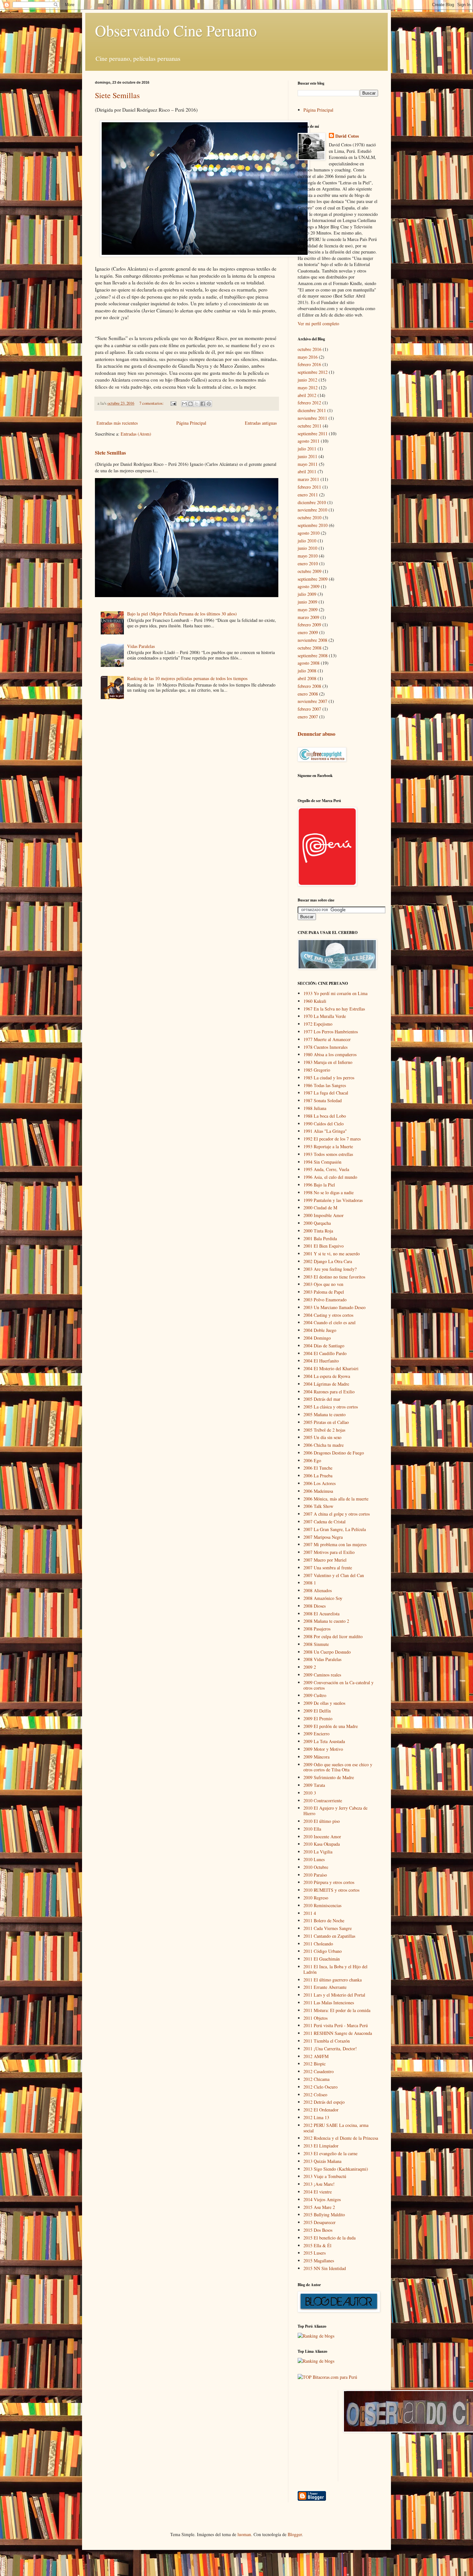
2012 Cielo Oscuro (320, 2087)
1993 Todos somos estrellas (328, 1154)
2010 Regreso (316, 1898)
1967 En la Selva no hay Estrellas (334, 1009)
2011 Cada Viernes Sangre (328, 1928)
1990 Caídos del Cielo (324, 1124)
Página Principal (191, 423)
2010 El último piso (322, 1821)
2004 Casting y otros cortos (328, 1315)
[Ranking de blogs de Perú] (316, 2336)
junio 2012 (307, 380)
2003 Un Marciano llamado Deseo (334, 1307)
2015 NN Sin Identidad (325, 2268)
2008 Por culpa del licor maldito (333, 1636)
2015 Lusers (315, 2253)
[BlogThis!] (190, 404)
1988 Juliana (315, 1108)
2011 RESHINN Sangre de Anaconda (338, 2033)
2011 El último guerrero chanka (333, 1980)
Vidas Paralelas (141, 646)
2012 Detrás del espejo (324, 2102)
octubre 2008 (310, 648)
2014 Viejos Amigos (322, 2199)
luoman (244, 2534)
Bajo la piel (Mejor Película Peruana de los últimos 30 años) (182, 614)
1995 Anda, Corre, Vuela (326, 1169)
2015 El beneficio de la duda (329, 2238)
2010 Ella (312, 1829)
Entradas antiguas (261, 423)
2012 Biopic (315, 2064)
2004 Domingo (317, 1338)
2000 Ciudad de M (320, 1208)
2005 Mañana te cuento (325, 1414)
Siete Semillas (117, 95)
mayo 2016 (308, 357)
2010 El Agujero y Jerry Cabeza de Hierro (335, 1811)
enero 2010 (308, 563)
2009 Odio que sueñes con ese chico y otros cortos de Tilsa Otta (338, 1767)
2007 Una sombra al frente (328, 1568)
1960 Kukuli (315, 1001)
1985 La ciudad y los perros (329, 1078)
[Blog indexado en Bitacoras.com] (327, 2377)
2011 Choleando (318, 1944)
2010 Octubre (316, 1867)
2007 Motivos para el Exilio (329, 1552)
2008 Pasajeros (317, 1629)
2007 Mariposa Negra (323, 1537)
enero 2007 (308, 717)
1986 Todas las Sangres (325, 1085)
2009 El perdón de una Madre (331, 1726)
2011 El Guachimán (322, 1959)
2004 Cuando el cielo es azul (329, 1322)
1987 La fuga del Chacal (326, 1093)
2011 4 (310, 1913)
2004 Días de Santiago (324, 1346)
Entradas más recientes (117, 423)
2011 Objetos (315, 2018)
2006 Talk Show (318, 1506)
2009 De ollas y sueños (324, 1703)
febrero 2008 (309, 686)
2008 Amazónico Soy (323, 1598)
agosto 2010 (309, 533)
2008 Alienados (318, 1590)
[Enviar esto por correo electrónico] (184, 404)
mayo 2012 (308, 388)
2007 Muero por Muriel (325, 1560)
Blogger (295, 2534)
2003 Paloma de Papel (324, 1292)
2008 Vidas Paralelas (322, 1659)
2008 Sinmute (316, 1644)
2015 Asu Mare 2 (319, 2207)
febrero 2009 (309, 625)
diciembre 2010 (312, 502)
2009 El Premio (318, 1718)
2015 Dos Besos (318, 2230)
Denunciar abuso (316, 734)
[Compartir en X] (197, 404)
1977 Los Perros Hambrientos (331, 1032)
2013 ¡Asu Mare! (319, 2184)
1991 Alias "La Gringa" (325, 1131)
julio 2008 (307, 671)
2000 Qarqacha (317, 1223)
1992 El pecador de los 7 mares (332, 1139)
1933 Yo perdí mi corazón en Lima (335, 993)
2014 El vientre (318, 2192)
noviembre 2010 (312, 510)
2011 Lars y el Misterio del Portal (334, 1995)
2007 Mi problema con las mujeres (335, 1544)
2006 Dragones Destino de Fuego (334, 1453)
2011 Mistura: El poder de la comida (337, 2010)
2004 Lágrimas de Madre (326, 1384)
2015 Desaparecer (320, 2222)
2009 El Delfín (317, 1711)
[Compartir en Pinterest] (209, 404)
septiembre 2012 (313, 372)
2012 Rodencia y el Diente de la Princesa (341, 2138)
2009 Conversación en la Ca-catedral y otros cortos (339, 1685)
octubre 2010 (310, 517)
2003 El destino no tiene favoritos (334, 1277)
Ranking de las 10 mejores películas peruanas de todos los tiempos (187, 678)
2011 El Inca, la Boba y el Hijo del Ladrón (335, 1969)
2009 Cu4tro (315, 1695)
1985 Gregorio (317, 1070)
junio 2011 (307, 456)
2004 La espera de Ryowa (327, 1376)
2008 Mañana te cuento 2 (326, 1621)
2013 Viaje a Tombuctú (325, 2176)
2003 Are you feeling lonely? (330, 1269)
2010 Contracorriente (323, 1800)
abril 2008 (307, 678)
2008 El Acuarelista (321, 1614)
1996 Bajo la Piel (319, 1185)
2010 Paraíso (315, 1875)
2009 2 (310, 1667)
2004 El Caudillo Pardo (325, 1353)
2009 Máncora (316, 1757)
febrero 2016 (309, 364)
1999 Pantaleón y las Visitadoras (333, 1200)
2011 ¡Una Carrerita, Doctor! (330, 2049)
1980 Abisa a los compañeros (330, 1054)
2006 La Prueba (318, 1476)
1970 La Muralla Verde (325, 1016)
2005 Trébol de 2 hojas (324, 1430)
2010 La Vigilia (318, 1852)
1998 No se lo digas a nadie (329, 1192)
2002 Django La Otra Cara (328, 1261)
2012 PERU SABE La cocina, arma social (336, 2128)
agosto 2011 (309, 441)
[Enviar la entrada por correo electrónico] (173, 403)
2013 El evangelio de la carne (330, 2153)
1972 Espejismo (318, 1024)
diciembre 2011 (312, 410)
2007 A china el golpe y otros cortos (337, 1514)
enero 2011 (308, 495)
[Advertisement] (373, 2435)
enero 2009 (308, 632)
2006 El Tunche (318, 1468)
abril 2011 (307, 471)
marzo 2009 (308, 617)
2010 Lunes (314, 1859)
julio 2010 (307, 541)
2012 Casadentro (319, 2071)
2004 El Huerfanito (321, 1361)
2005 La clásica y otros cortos (331, 1407)
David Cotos (347, 136)
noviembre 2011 (312, 418)
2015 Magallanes (319, 2261)
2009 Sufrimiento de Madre (329, 1777)
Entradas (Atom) (136, 434)
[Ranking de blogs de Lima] (316, 2361)
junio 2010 (307, 548)
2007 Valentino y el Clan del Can (334, 1575)
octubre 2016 (310, 349)
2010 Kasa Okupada (322, 1844)
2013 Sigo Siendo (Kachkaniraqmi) (336, 2169)
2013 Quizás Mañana (322, 2161)
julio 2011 (307, 449)
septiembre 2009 (313, 579)
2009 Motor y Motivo (323, 1749)
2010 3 (310, 1793)
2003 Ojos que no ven (323, 1284)
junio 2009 (307, 602)
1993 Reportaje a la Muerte (328, 1146)
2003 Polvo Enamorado (325, 1300)
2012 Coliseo (315, 2095)
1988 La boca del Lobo (325, 1116)
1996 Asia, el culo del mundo (330, 1177)
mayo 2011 (308, 464)
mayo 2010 (308, 556)
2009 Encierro (316, 1734)
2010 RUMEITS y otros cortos (331, 1890)
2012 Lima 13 (316, 2117)
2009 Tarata (314, 1785)
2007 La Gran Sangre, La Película (335, 1529)
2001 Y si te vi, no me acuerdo (332, 1254)
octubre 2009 (310, 571)
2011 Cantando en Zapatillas (329, 1936)
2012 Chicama (316, 2079)
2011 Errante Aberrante (325, 1987)
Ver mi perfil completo (318, 323)
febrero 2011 (309, 487)
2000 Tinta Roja (318, 1231)
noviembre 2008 (312, 640)
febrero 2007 (309, 709)
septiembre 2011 (313, 434)
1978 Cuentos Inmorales (325, 1047)
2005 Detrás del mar (322, 1399)
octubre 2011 (310, 426)
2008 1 (310, 1583)
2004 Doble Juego (320, 1330)
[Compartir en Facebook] (203, 404)
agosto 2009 (309, 586)
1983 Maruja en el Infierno (328, 1062)
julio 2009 (307, 594)
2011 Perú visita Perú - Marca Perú (336, 2025)
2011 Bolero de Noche (324, 1920)
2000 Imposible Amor (324, 1215)
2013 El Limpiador (321, 2146)
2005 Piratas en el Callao (326, 1422)
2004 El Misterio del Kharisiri (331, 1368)
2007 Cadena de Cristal (325, 1522)
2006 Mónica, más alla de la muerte (336, 1499)
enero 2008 (308, 694)
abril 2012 (307, 395)
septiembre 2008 (313, 656)
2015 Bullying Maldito (324, 2215)
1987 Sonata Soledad (323, 1100)
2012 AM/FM (316, 2056)
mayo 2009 (308, 609)
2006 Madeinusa (318, 1491)
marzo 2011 (308, 479)
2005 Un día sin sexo (322, 1437)
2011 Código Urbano (323, 1951)
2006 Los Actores (320, 1483)
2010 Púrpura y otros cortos (329, 1882)
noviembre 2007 (312, 701)
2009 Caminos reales (322, 1675)
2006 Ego (312, 1460)
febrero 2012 (309, 403)
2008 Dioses (315, 1606)
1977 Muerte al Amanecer (327, 1039)
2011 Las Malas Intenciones (329, 2003)
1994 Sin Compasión (322, 1162)
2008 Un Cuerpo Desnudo (327, 1652)
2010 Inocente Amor (322, 1837)
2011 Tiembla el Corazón (327, 2041)
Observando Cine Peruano (176, 30)
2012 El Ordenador (321, 2110)
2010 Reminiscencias (322, 1905)
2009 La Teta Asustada (324, 1741)
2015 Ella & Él (317, 2245)
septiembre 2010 (313, 525)
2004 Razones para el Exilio (329, 1392)
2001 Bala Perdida (320, 1238)
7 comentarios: (152, 403)
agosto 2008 (309, 663)
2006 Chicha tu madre (324, 1445)
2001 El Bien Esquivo (324, 1246)
